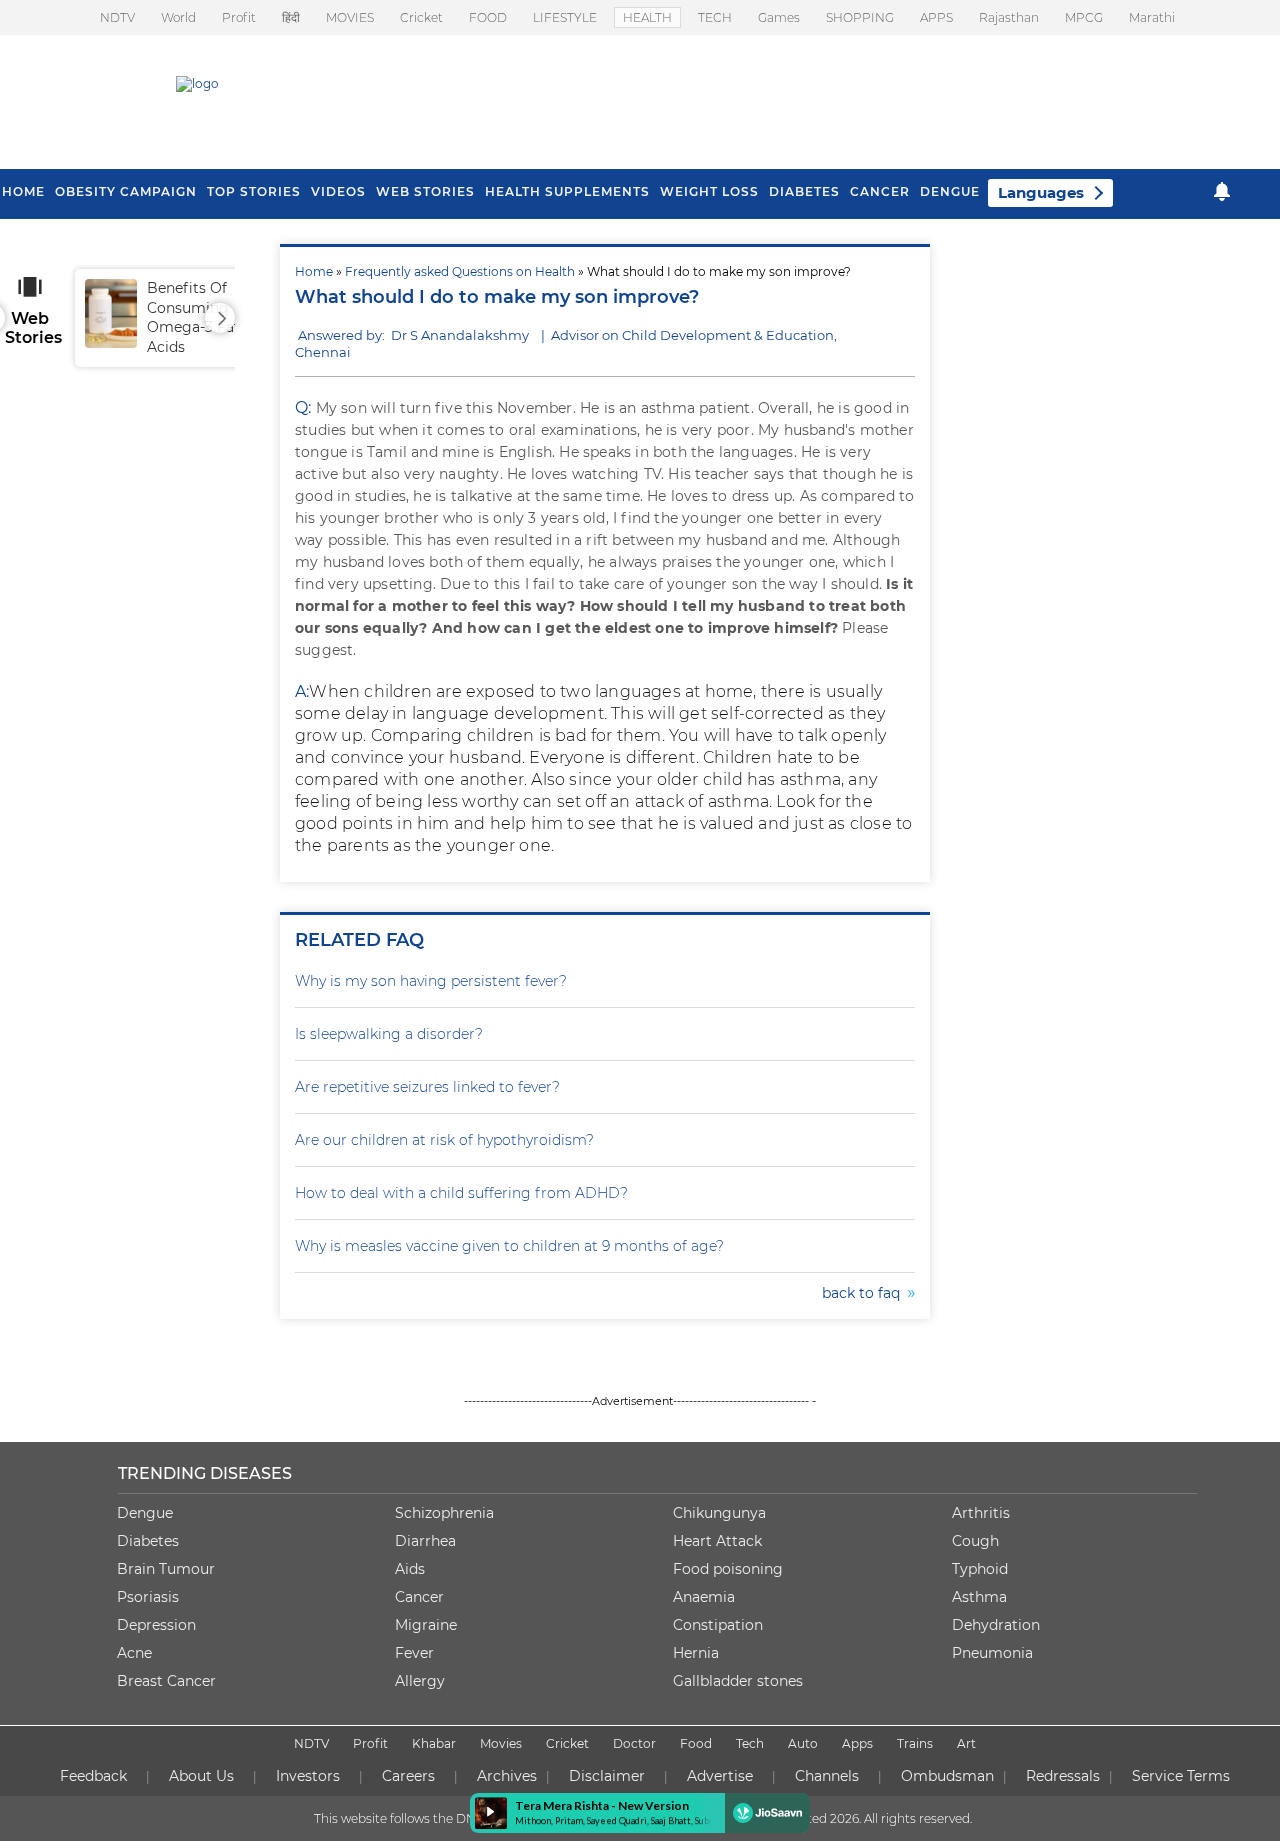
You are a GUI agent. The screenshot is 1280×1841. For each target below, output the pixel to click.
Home (314, 271)
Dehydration (996, 1625)
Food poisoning (728, 1569)
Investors (308, 1776)
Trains (915, 1743)
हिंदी (291, 17)
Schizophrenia (444, 1513)
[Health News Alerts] (1222, 191)
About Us (201, 1776)
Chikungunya (719, 1513)
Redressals (1063, 1776)
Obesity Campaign (126, 191)
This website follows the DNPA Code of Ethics (447, 1818)
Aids (410, 1569)
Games (779, 17)
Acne (134, 1653)
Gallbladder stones (738, 1681)
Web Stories (425, 191)
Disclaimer (607, 1776)
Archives (507, 1776)
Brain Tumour (166, 1569)
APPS (936, 17)
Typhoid (980, 1569)
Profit (239, 17)
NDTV (117, 17)
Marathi (1152, 17)
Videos (338, 191)
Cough (975, 1541)
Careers (408, 1776)
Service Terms (1181, 1776)
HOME (23, 191)
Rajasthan (1009, 17)
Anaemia (704, 1597)
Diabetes (148, 1541)
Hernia (696, 1653)
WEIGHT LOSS (709, 191)
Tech (750, 1743)
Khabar (434, 1743)
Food (696, 1743)
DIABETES (804, 191)
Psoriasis (148, 1597)
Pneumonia (992, 1653)
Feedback (93, 1776)
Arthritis (981, 1513)
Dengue (950, 191)
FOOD (488, 17)
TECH (715, 17)
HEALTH (647, 17)
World (178, 17)
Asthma (979, 1597)
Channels (827, 1776)
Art (966, 1743)
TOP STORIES (254, 191)
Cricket (421, 17)
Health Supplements (567, 191)
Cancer (880, 191)
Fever (414, 1653)
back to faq (865, 1293)
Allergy (420, 1681)
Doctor (634, 1743)
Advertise (720, 1776)
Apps (857, 1743)
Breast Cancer (166, 1681)
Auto (803, 1743)
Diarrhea (425, 1541)
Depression (156, 1625)
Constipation (718, 1625)
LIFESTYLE (565, 17)
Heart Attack (717, 1541)
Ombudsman (947, 1776)
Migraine (426, 1625)
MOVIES (350, 17)
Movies (501, 1743)
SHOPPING (860, 17)
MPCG (1084, 17)
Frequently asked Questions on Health (460, 271)
